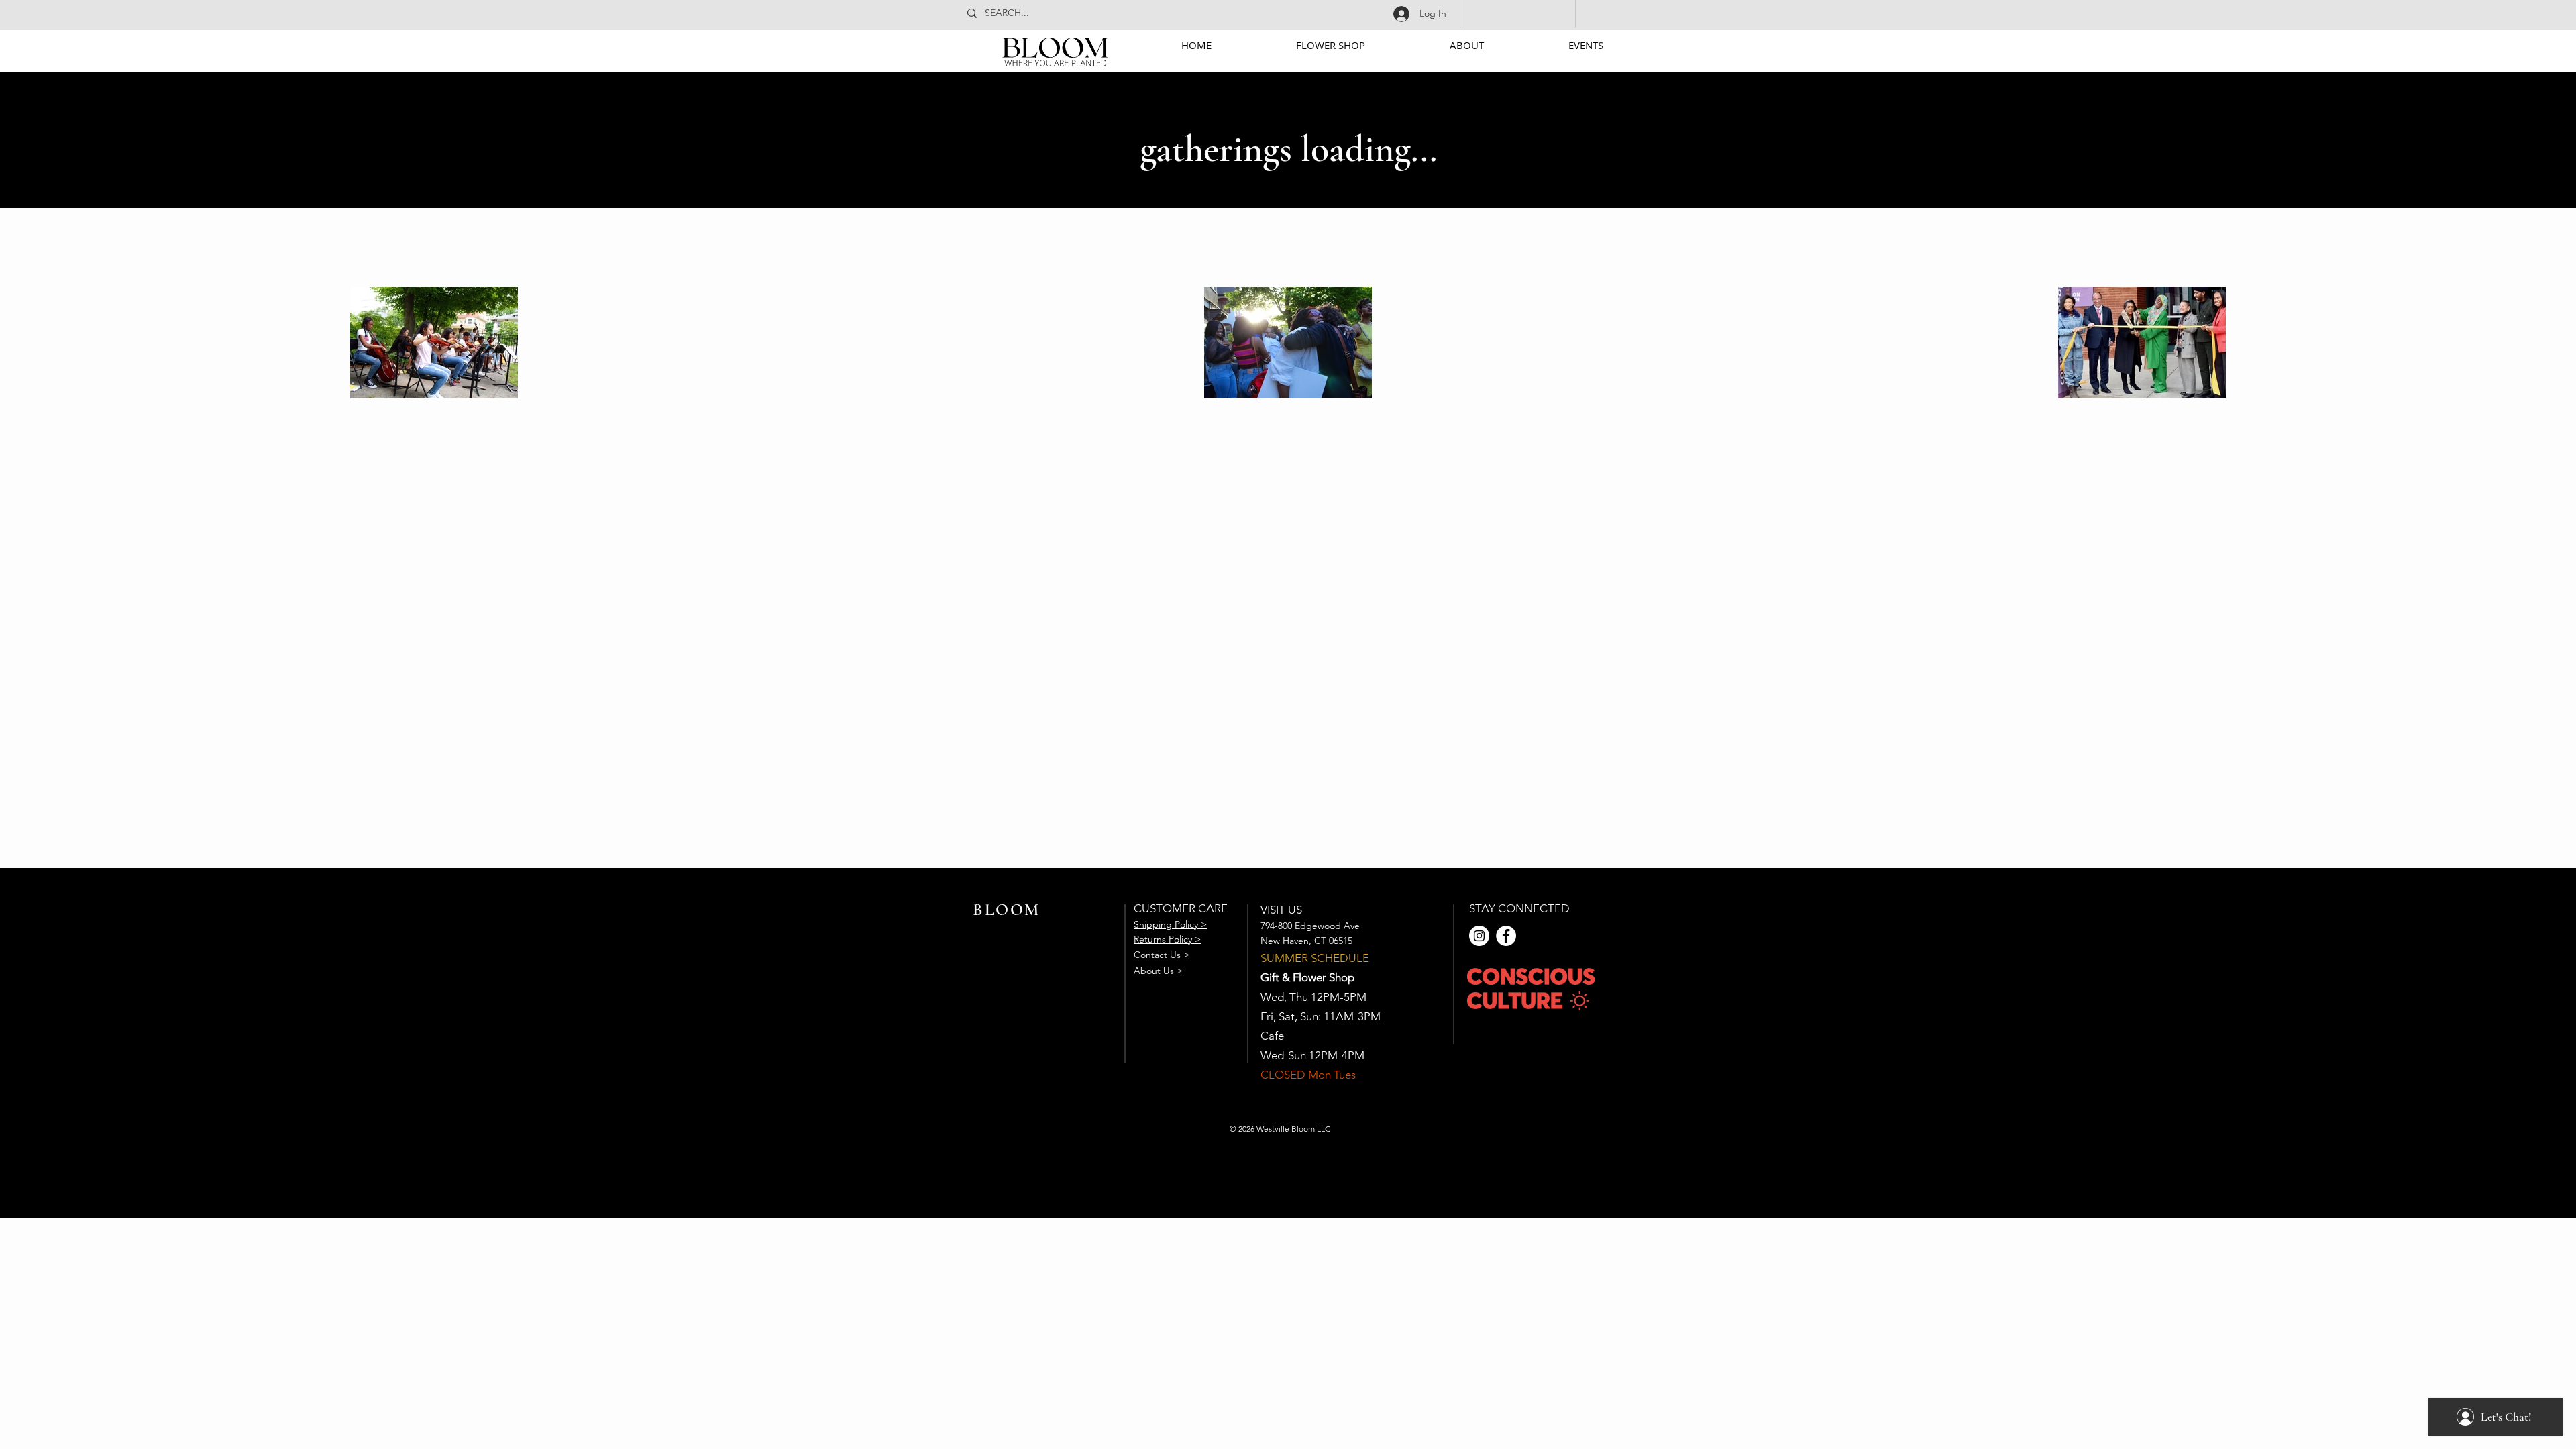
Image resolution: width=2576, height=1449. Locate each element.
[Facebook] (1506, 936)
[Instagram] (1479, 936)
